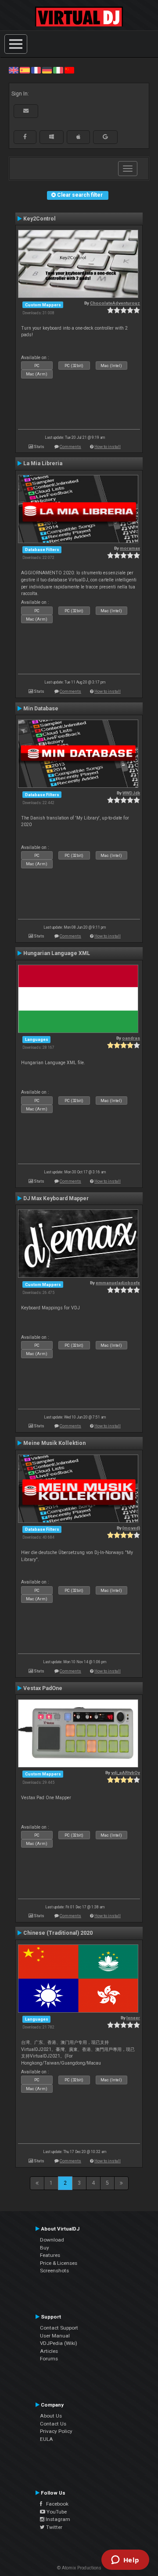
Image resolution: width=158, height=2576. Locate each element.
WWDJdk (131, 793)
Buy (45, 2248)
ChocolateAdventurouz (115, 303)
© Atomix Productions (79, 2568)
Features (50, 2255)
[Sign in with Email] (26, 111)
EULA (47, 2439)
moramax (130, 548)
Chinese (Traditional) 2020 (58, 1933)
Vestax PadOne (43, 1688)
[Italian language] (58, 70)
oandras (131, 1038)
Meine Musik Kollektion (54, 1443)
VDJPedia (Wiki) (59, 2343)
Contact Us (53, 2424)
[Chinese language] (69, 70)
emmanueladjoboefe (118, 1283)
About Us (51, 2416)
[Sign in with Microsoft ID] (52, 137)
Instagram (57, 2519)
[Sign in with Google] (105, 137)
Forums (49, 2359)
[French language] (36, 70)
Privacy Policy (56, 2431)
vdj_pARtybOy (126, 1773)
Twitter (54, 2527)
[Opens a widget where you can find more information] (125, 2561)
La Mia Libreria (43, 463)
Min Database (41, 709)
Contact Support (59, 2328)
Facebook (55, 2504)
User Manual (55, 2336)
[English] (14, 70)
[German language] (47, 70)
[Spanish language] (25, 70)
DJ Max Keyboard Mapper (56, 1198)
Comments (70, 446)
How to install (108, 446)
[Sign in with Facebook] (25, 137)
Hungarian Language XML (57, 953)
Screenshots (54, 2271)
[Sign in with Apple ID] (78, 137)
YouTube (56, 2512)
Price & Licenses (59, 2263)
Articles (49, 2351)
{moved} (131, 1528)
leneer (133, 2018)
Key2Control (39, 219)
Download (52, 2240)
